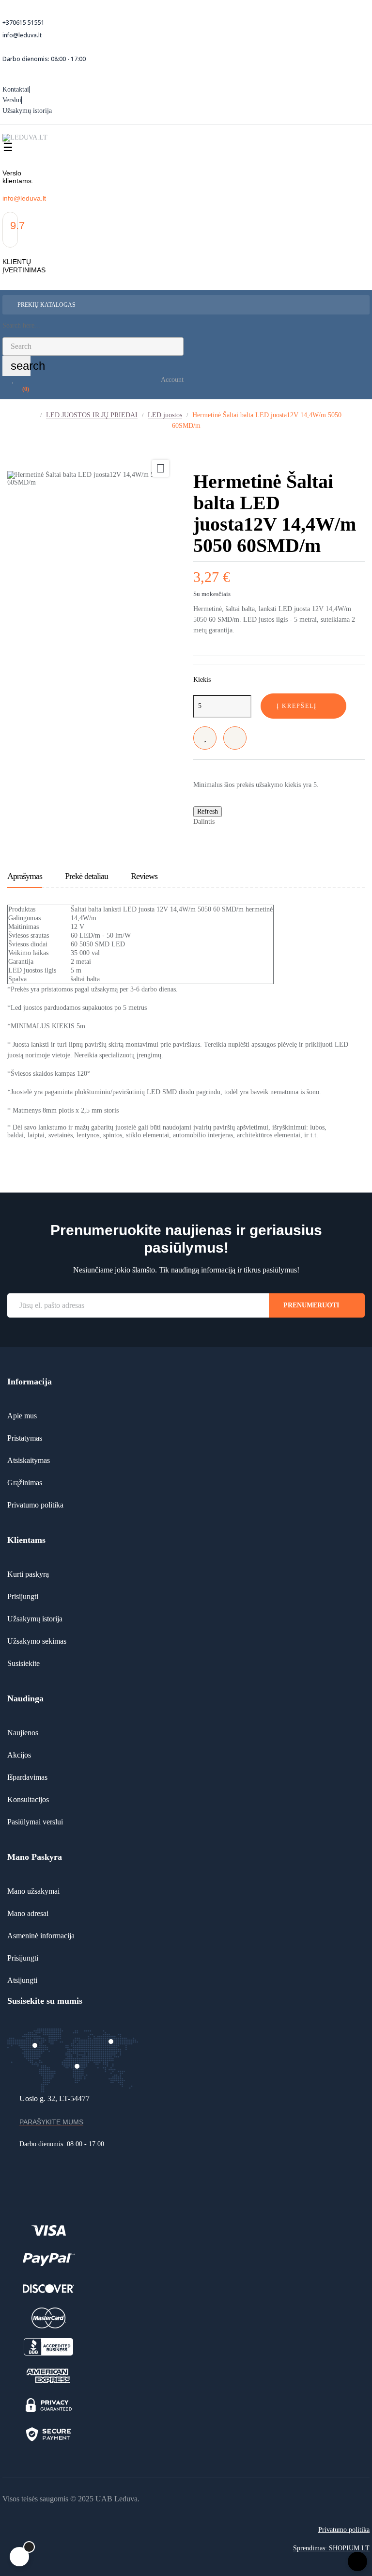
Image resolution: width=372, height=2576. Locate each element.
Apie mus (22, 1416)
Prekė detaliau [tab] (86, 876)
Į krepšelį (297, 706)
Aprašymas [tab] (25, 876)
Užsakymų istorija (27, 111)
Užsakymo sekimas (37, 1641)
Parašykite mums (51, 2122)
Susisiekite (23, 1663)
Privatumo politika (35, 1505)
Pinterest (257, 821)
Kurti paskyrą (28, 1574)
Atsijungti (22, 1980)
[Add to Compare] (235, 738)
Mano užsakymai (33, 1891)
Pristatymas (25, 1438)
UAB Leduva (116, 2499)
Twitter (242, 821)
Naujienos (23, 1733)
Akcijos (19, 1755)
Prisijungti (23, 1596)
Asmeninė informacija (41, 1936)
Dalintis (227, 821)
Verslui (12, 100)
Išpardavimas (27, 1777)
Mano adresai (28, 1913)
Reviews (144, 876)
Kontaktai (16, 89)
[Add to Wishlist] (205, 738)
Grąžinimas (25, 1483)
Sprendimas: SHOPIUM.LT (331, 2548)
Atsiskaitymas (29, 1460)
